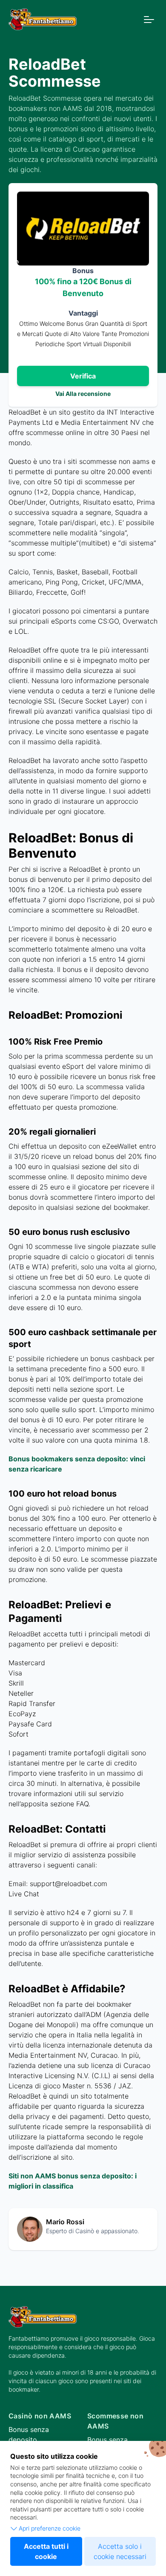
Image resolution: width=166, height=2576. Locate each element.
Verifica (83, 376)
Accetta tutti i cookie (46, 2551)
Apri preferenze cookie (50, 2528)
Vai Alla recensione (83, 394)
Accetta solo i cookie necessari (120, 2551)
